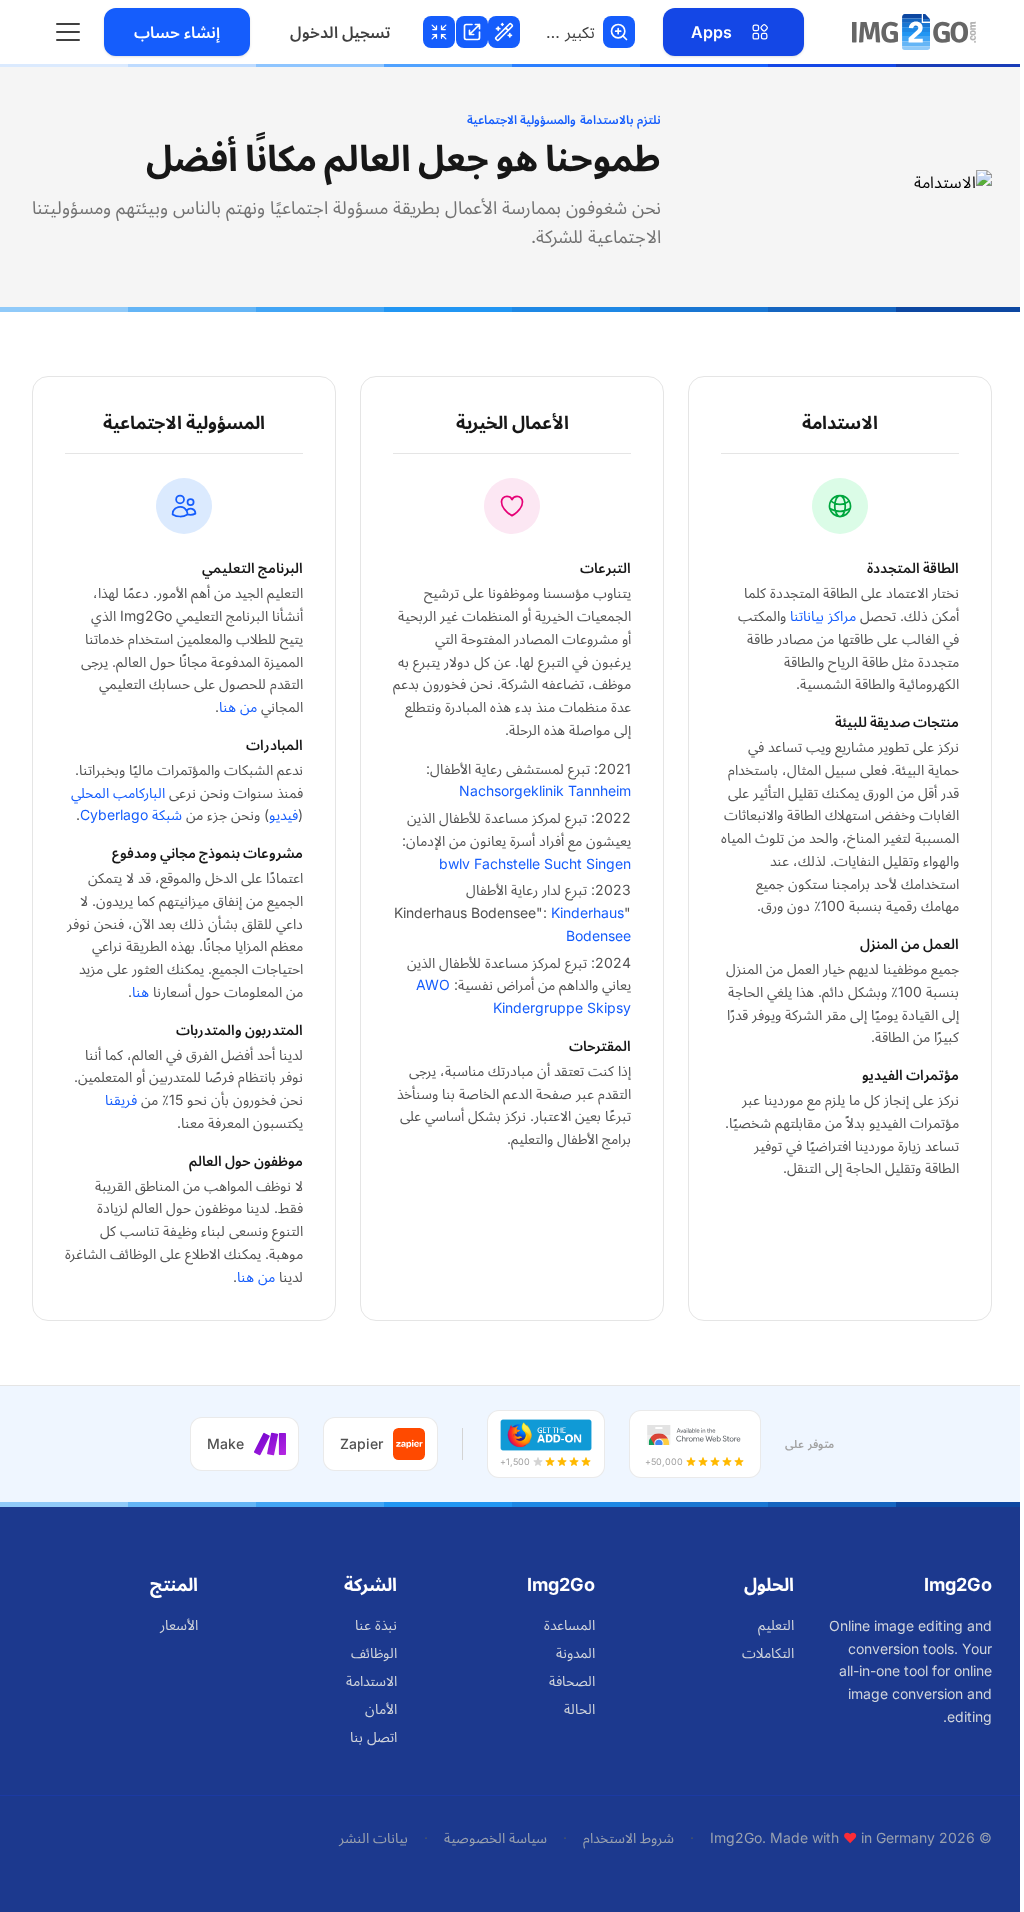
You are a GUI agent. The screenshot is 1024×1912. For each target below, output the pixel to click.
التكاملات (768, 1652)
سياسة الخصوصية (495, 1837)
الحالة (579, 1708)
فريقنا (121, 1099)
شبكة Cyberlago (131, 814)
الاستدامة (371, 1680)
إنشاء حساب (177, 32)
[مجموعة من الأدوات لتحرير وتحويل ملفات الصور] (914, 32)
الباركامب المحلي (118, 792)
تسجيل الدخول (340, 32)
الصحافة (572, 1680)
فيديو (283, 814)
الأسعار (179, 1624)
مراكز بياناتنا (823, 615)
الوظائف (374, 1652)
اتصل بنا (373, 1736)
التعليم (776, 1624)
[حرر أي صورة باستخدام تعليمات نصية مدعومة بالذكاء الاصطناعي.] (508, 32)
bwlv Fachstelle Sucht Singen (535, 863)
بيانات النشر (373, 1837)
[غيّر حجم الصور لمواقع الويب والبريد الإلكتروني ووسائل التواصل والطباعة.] (475, 32)
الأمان (381, 1708)
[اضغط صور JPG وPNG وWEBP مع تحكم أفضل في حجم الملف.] (442, 32)
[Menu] (68, 32)
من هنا (238, 706)
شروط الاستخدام (628, 1837)
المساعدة (569, 1624)
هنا (140, 991)
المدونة (575, 1652)
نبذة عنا (376, 1624)
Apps (711, 32)
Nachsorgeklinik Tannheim (545, 790)
